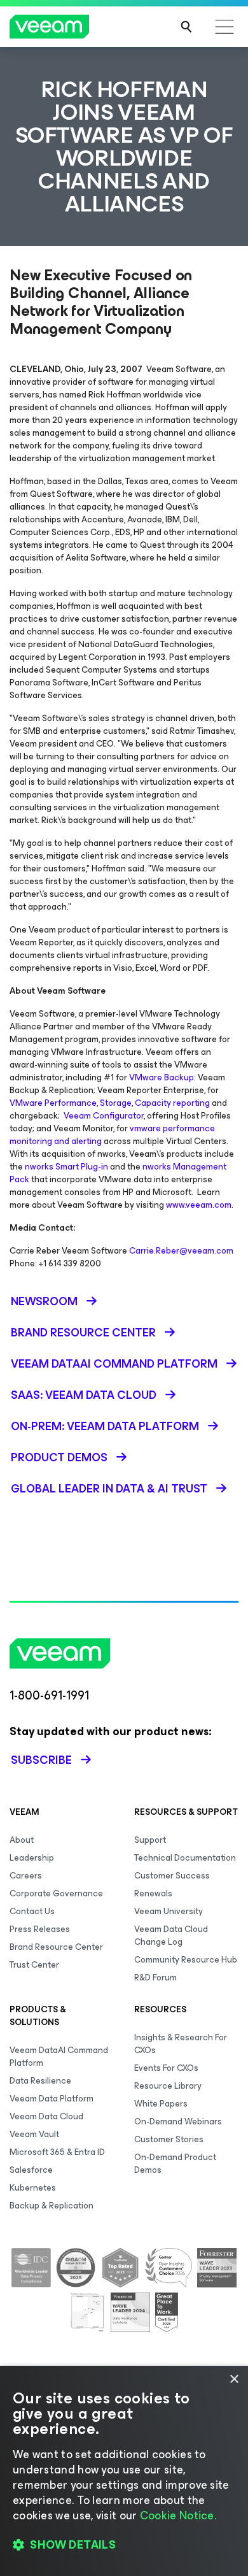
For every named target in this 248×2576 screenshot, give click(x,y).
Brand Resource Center (56, 1947)
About (22, 1840)
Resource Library (168, 2086)
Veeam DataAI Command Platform (59, 2057)
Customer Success (172, 1876)
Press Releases (40, 1929)
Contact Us (32, 1911)
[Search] (186, 27)
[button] (124, 2545)
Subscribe (41, 1760)
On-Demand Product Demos (175, 2164)
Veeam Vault (34, 2134)
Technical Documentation (185, 1858)
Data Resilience (40, 2081)
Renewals (153, 1893)
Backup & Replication (52, 2206)
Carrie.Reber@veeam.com (181, 1251)
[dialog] (124, 2471)
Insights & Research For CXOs (181, 2044)
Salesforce (31, 2170)
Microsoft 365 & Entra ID (57, 2152)
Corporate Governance (56, 1893)
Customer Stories (169, 2139)
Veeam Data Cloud (46, 2116)
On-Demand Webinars (178, 2122)
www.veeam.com (199, 1205)
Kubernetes (33, 2188)
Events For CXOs (166, 2068)
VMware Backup (162, 1077)
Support (150, 1840)
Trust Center (34, 1965)
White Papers (161, 2104)
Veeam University (169, 1911)
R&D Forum (155, 1978)
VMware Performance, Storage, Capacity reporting (110, 1103)
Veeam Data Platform (52, 2099)
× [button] (234, 2379)
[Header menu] (224, 27)
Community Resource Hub (186, 1960)
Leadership (32, 1858)
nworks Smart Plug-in (66, 1167)
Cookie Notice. (178, 2515)
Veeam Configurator (104, 1116)
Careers (26, 1876)
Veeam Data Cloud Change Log (171, 1936)
